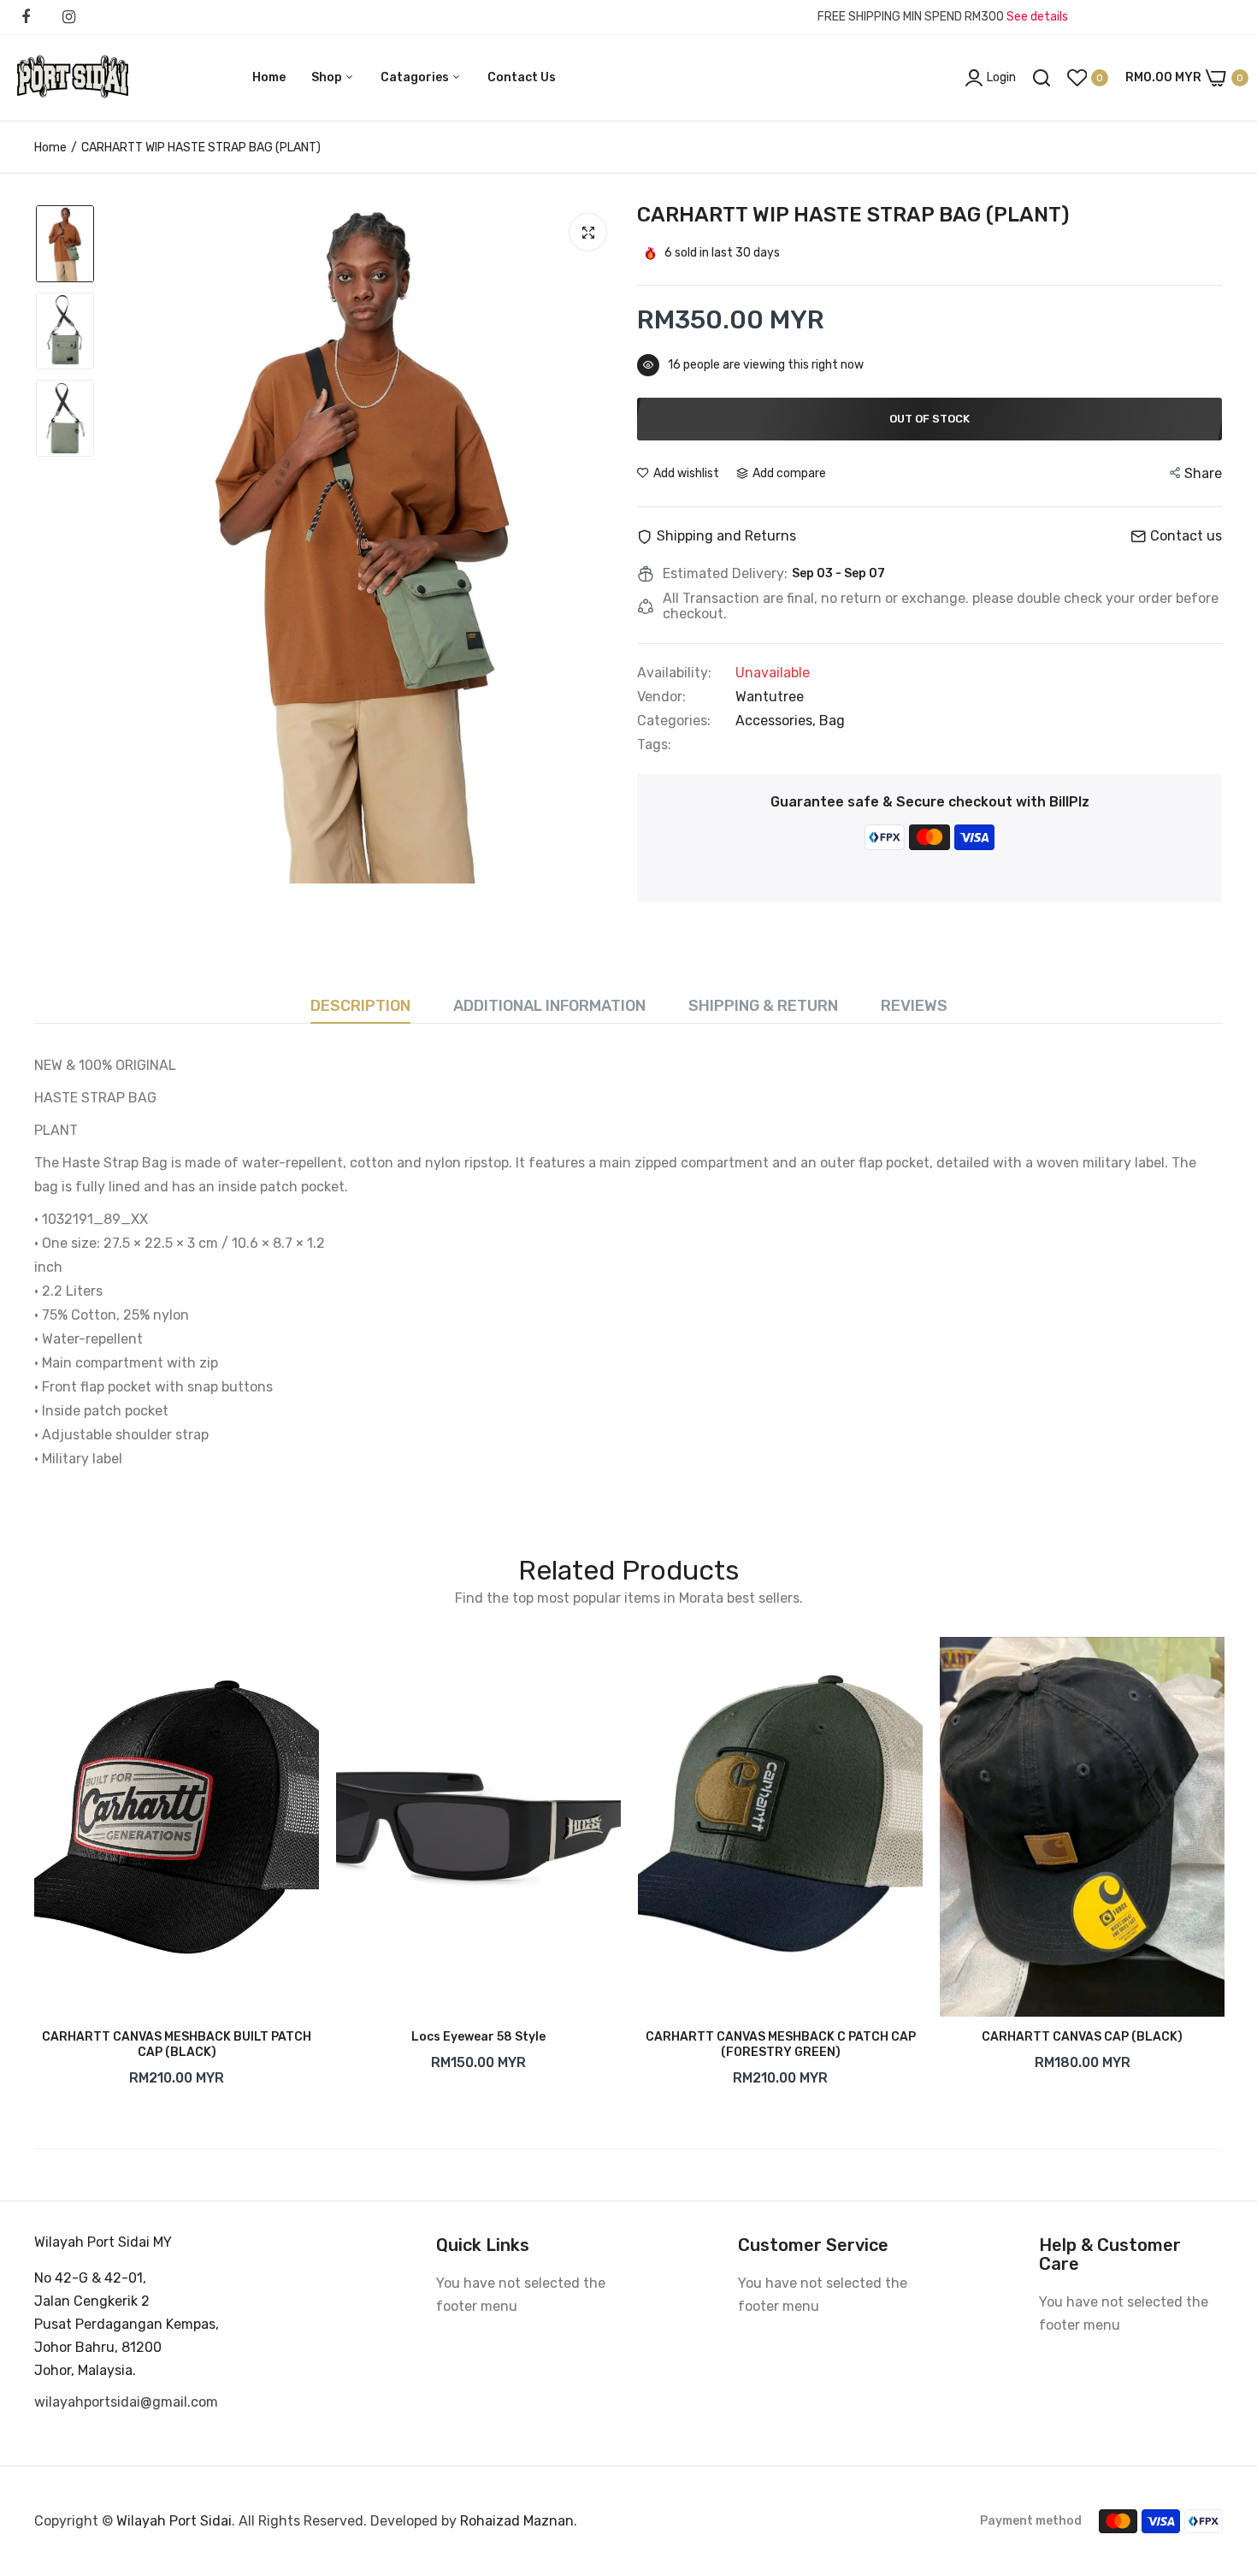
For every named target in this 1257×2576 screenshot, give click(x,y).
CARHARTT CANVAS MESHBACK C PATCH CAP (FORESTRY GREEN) (781, 2044)
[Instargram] (68, 17)
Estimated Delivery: (725, 574)
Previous (34, 1866)
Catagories (416, 77)
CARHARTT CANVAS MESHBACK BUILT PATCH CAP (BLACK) (177, 2044)
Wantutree (770, 697)
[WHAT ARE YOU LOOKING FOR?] (1042, 78)
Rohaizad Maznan (515, 2521)
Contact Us (522, 77)
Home (269, 77)
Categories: (674, 721)
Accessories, (777, 721)
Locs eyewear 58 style (478, 2037)
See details (1037, 17)
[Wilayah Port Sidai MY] (73, 78)
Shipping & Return (763, 1006)
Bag (832, 721)
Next (1223, 1866)
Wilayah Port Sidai (174, 2521)
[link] (289, 1667)
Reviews (914, 1006)
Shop (328, 77)
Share (1203, 473)
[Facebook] (26, 17)
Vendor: (661, 697)
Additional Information (549, 1006)
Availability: (674, 673)
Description (360, 1006)
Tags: (654, 745)
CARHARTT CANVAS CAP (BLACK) (1082, 2037)
